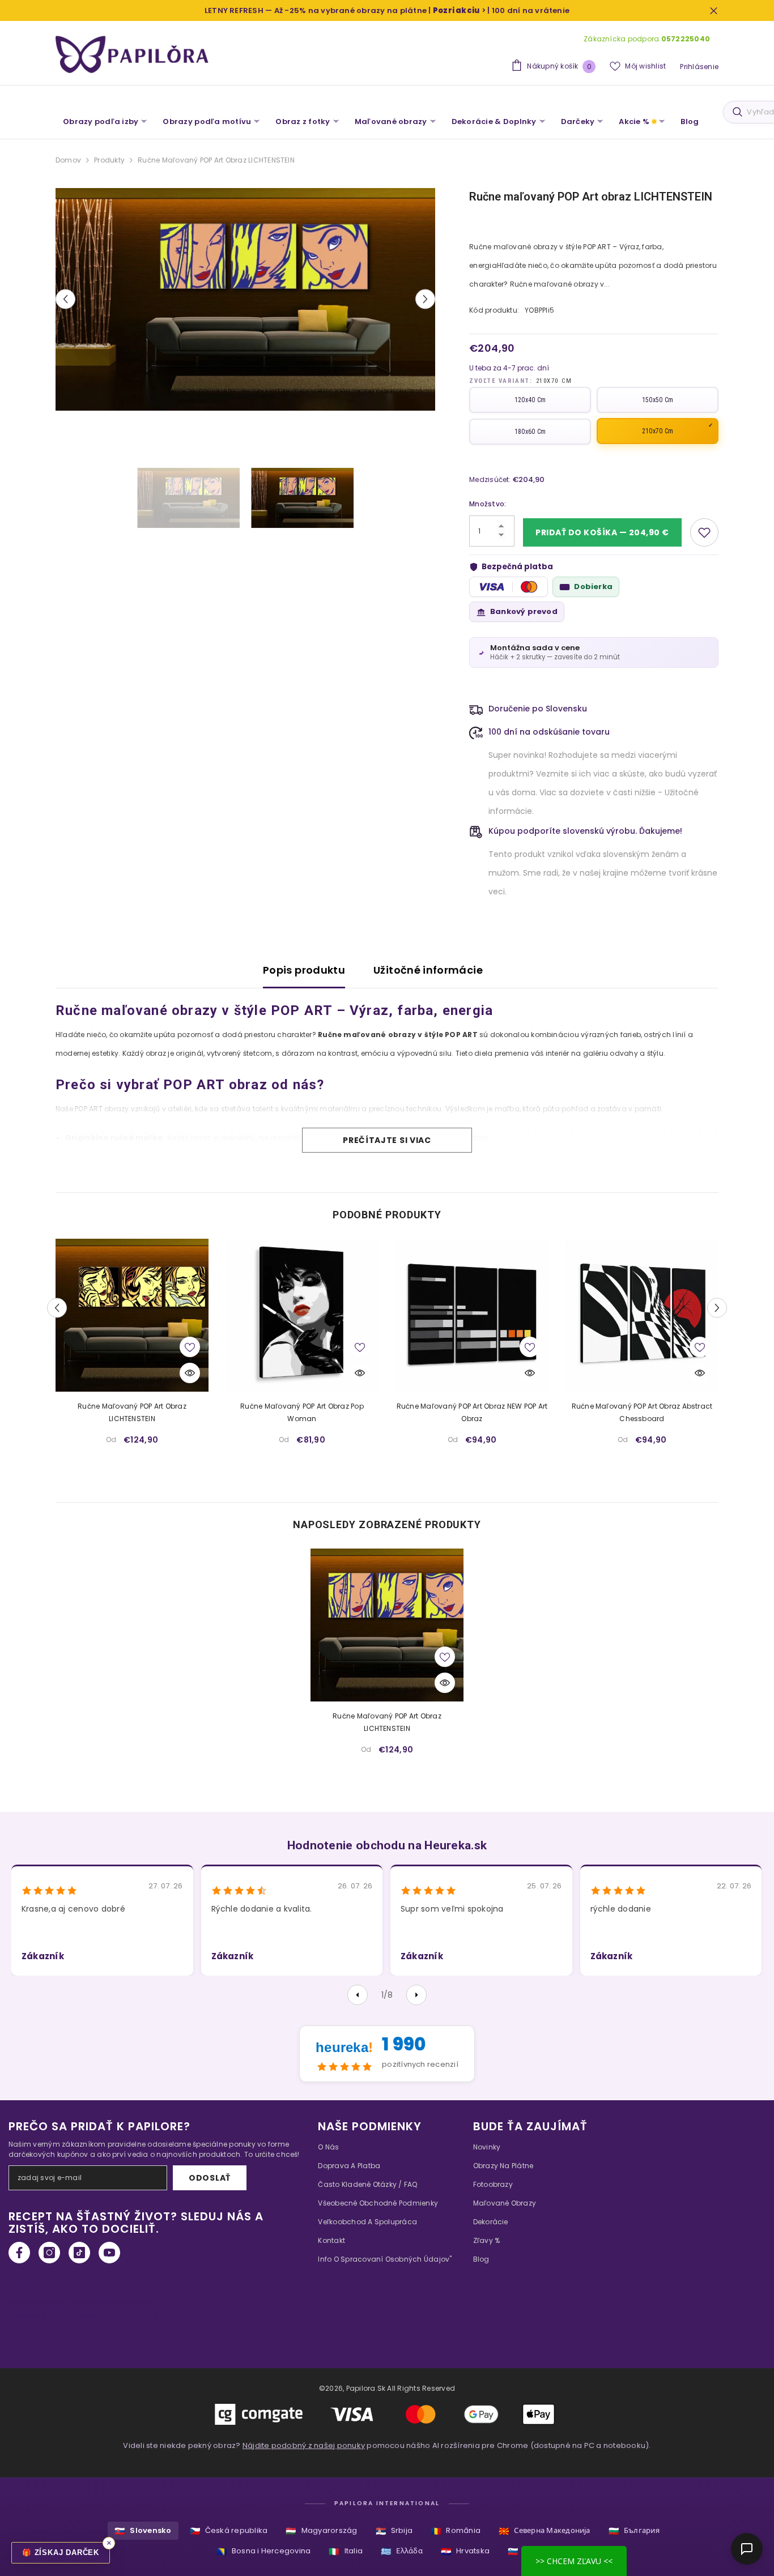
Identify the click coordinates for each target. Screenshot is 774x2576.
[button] (65, 299)
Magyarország (321, 2531)
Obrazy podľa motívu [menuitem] (207, 121)
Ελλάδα (402, 2551)
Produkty (109, 160)
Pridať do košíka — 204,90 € (602, 532)
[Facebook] (19, 2253)
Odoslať (210, 2178)
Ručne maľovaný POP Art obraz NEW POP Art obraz (472, 1412)
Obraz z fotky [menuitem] (303, 121)
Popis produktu (304, 970)
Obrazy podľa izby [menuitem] (101, 121)
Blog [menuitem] (690, 121)
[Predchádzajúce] (358, 1995)
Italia (346, 2551)
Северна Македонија (545, 2531)
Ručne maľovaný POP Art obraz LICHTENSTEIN (132, 1412)
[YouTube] (109, 2253)
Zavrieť (714, 10)
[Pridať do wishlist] (704, 532)
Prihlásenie (699, 67)
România (456, 2531)
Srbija (394, 2531)
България (634, 2531)
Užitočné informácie (428, 970)
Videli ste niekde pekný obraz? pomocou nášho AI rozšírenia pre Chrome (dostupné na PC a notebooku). (387, 2445)
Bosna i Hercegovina (264, 2551)
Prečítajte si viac (387, 1140)
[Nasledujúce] (416, 1995)
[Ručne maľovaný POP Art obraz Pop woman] (302, 1315)
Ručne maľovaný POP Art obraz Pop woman (302, 1412)
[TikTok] (79, 2253)
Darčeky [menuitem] (578, 121)
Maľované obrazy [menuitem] (391, 121)
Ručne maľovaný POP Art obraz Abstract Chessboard (642, 1412)
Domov (68, 160)
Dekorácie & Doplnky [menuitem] (494, 121)
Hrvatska (465, 2551)
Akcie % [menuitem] (634, 121)
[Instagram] (49, 2253)
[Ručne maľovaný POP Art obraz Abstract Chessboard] (642, 1315)
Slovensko (143, 2531)
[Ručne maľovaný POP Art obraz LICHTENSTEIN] (132, 1315)
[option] (246, 299)
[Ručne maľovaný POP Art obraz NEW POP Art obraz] (472, 1315)
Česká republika (229, 2531)
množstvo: (488, 504)
